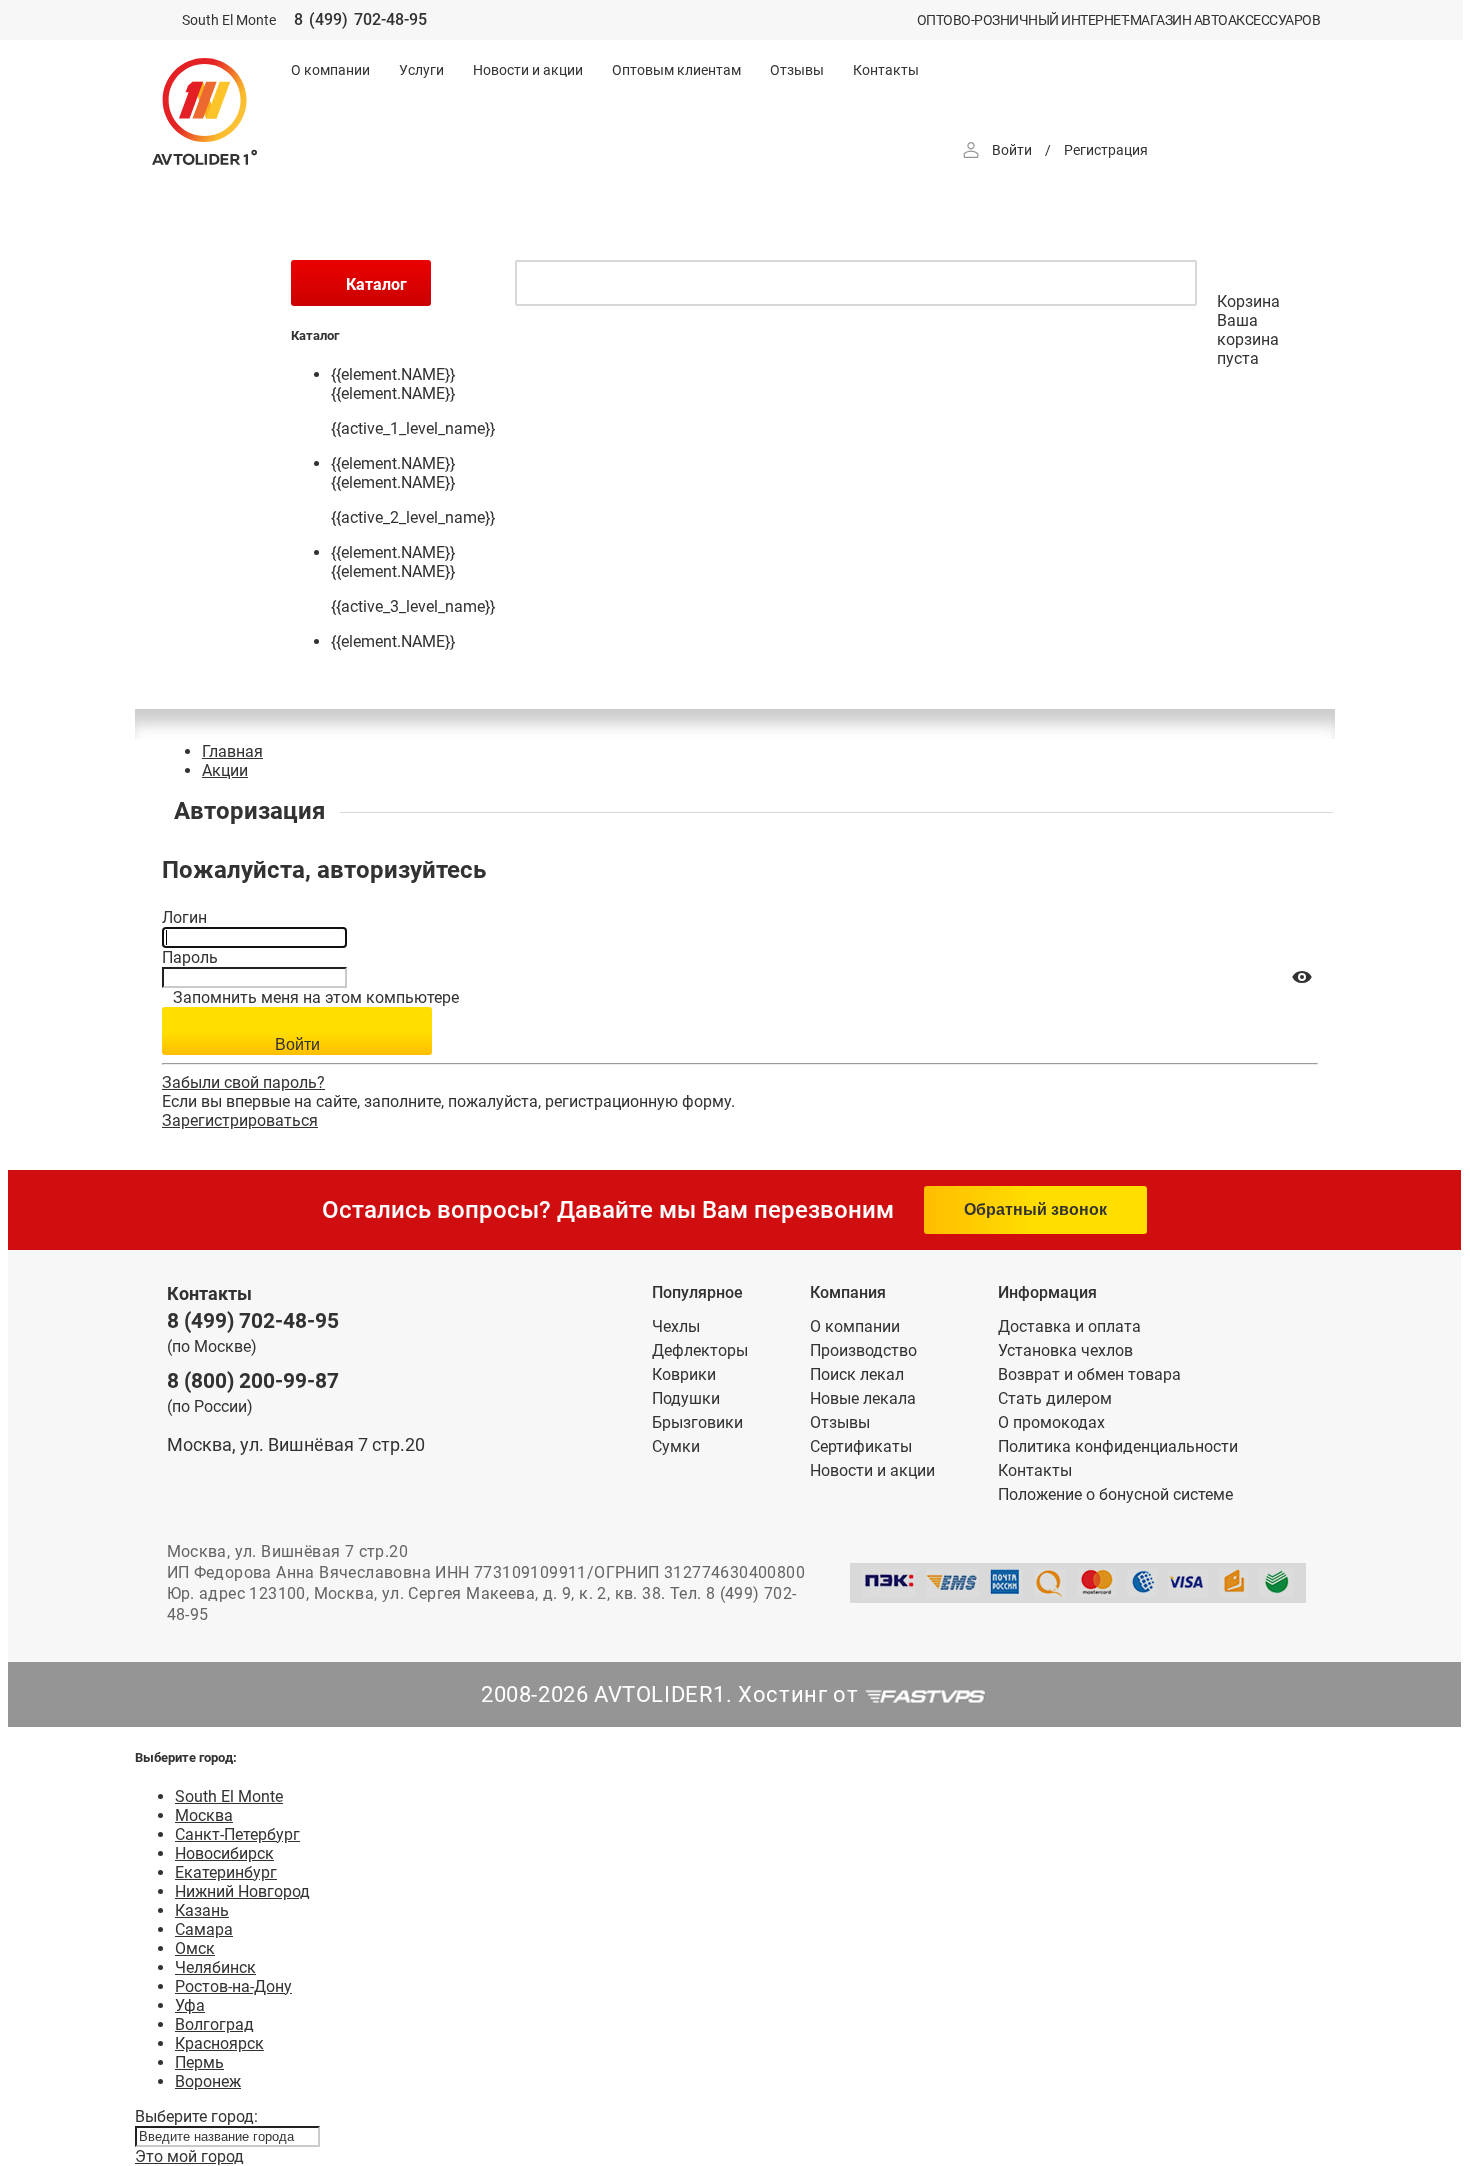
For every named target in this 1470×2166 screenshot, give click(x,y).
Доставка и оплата (1069, 1326)
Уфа (190, 2005)
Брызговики (697, 1422)
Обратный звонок (1035, 1209)
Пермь (199, 2062)
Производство (863, 1350)
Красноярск (219, 2043)
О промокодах (1051, 1422)
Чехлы (676, 1326)
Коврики (684, 1374)
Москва (204, 1815)
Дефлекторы (700, 1350)
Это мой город (189, 2156)
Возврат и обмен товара (1089, 1374)
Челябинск (215, 1967)
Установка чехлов (1065, 1350)
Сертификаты (861, 1446)
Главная (232, 751)
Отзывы (797, 70)
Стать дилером (1055, 1398)
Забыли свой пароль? (243, 1082)
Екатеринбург (226, 1872)
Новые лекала (863, 1398)
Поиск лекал (857, 1374)
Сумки (676, 1446)
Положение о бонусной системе (1115, 1494)
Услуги (421, 70)
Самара (204, 1929)
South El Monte (229, 1796)
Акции (225, 770)
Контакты (886, 70)
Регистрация (1106, 150)
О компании (330, 70)
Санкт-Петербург (237, 1834)
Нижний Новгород (242, 1891)
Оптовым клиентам (676, 70)
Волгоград (214, 2024)
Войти (1012, 150)
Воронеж (208, 2081)
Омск (195, 1948)
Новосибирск (224, 1853)
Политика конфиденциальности (1118, 1446)
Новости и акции (528, 70)
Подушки (686, 1398)
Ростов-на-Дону (233, 1986)
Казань (202, 1910)
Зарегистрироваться (240, 1120)
